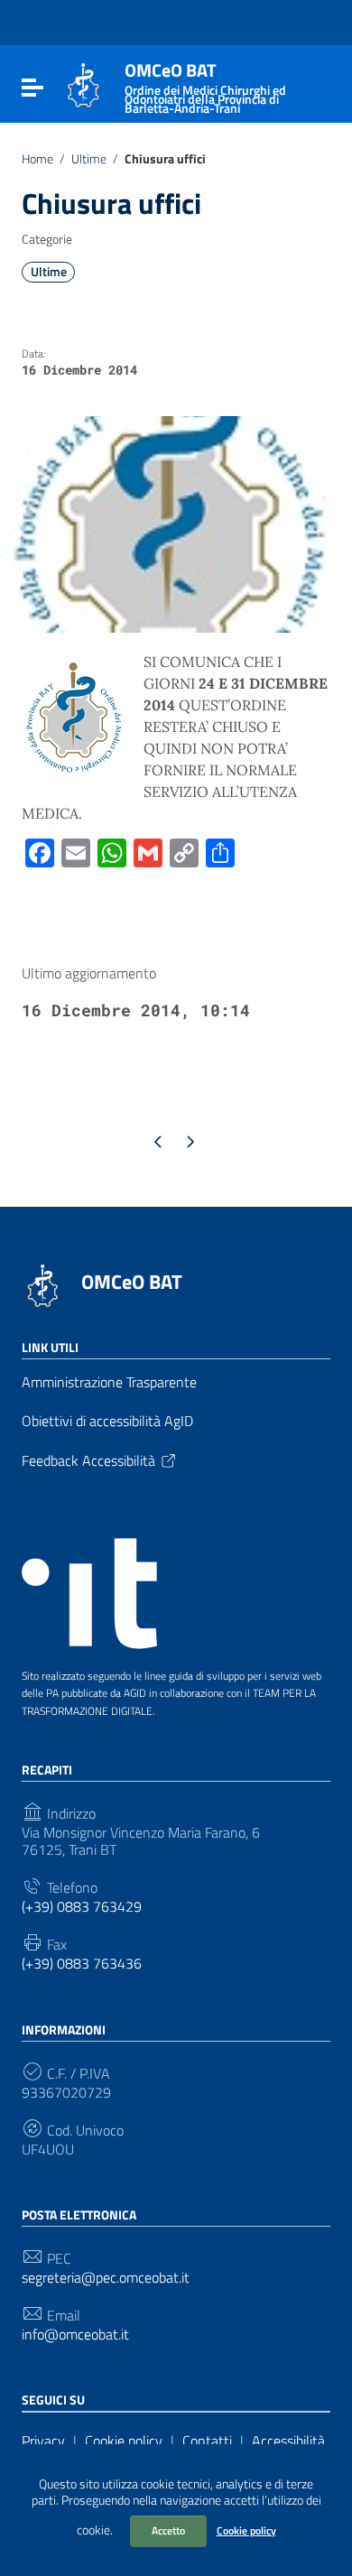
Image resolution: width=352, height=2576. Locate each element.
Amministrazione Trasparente (109, 1382)
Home (37, 159)
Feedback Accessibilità (88, 1460)
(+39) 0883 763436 (82, 1964)
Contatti (207, 2441)
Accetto (168, 2530)
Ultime (89, 159)
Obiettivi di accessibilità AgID (107, 1421)
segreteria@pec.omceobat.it (106, 2278)
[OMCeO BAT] (83, 84)
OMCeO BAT (132, 1282)
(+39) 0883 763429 (82, 1907)
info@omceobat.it (75, 2335)
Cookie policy (246, 2530)
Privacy (43, 2441)
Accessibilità (288, 2441)
